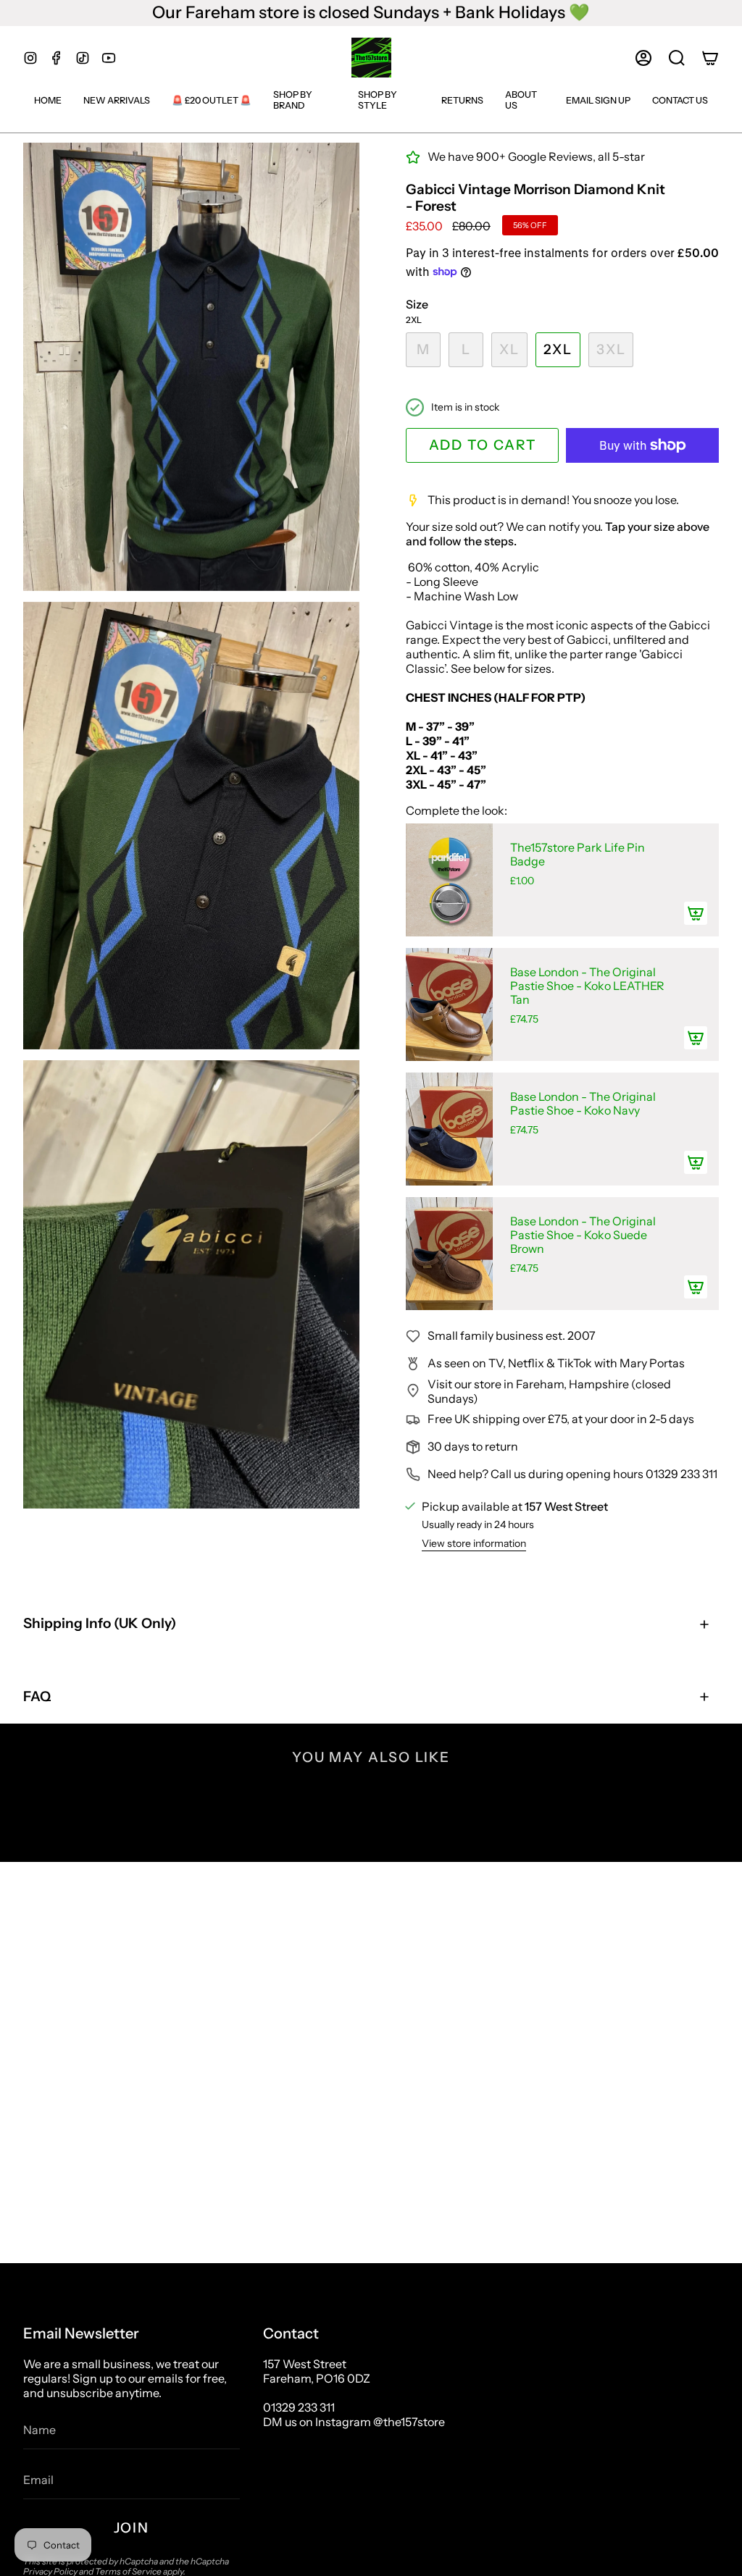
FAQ (37, 1696)
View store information (474, 1543)
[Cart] (710, 58)
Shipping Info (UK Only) (100, 1623)
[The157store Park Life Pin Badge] (449, 880)
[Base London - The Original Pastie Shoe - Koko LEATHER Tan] (449, 1004)
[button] (677, 58)
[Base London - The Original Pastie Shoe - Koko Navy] (449, 1129)
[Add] (696, 913)
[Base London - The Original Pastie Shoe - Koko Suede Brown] (449, 1254)
